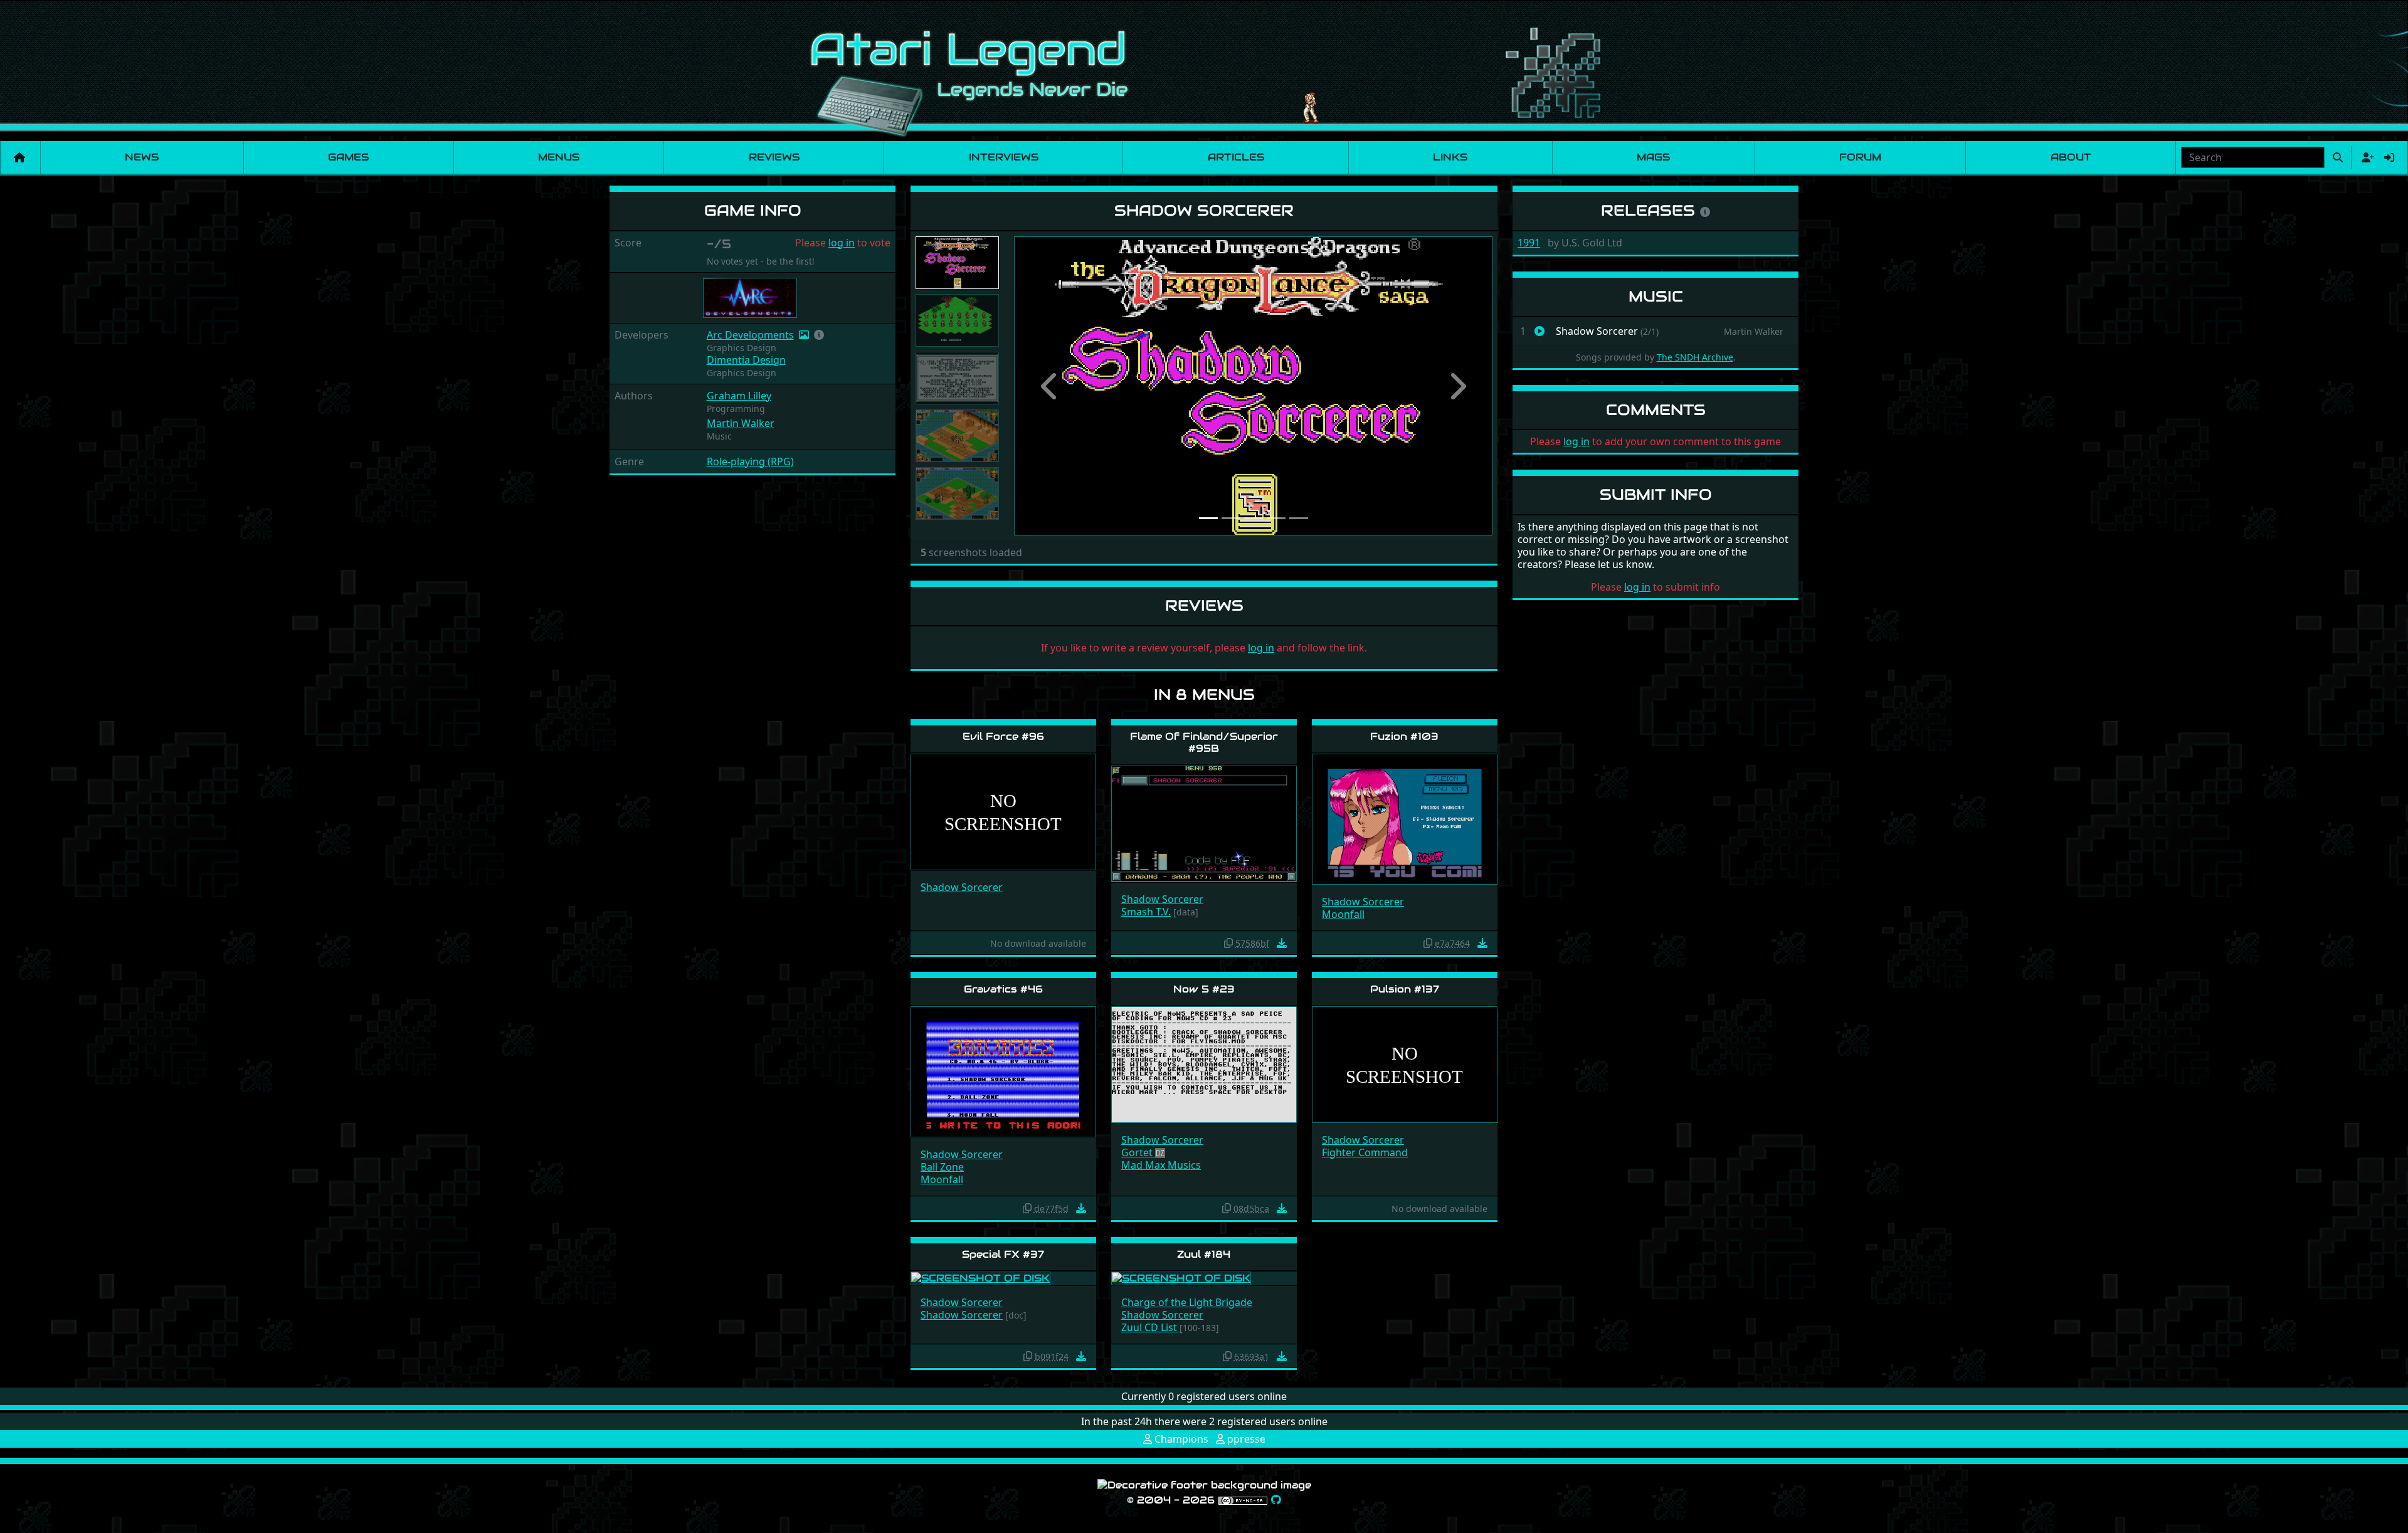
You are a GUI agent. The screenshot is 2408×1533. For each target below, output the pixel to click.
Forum (1860, 157)
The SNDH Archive (1695, 357)
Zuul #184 (1204, 1254)
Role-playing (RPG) (750, 461)
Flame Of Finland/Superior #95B (1204, 742)
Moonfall (1343, 914)
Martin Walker (741, 423)
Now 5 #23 (1204, 989)
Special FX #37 (1003, 1254)
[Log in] (2389, 157)
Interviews (1004, 157)
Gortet (1138, 1152)
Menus (559, 157)
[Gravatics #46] (1003, 1071)
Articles (1236, 157)
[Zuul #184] (1181, 1277)
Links (1450, 157)
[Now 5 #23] (1204, 1064)
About (2071, 157)
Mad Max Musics (1161, 1165)
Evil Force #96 (1003, 736)
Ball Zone (942, 1167)
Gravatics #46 (1003, 989)
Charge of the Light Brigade (1187, 1302)
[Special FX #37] (980, 1277)
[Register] (2365, 157)
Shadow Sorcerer (962, 887)
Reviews (774, 157)
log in (842, 243)
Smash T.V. (1146, 912)
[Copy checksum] (1228, 943)
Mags (1653, 157)
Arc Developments (750, 335)
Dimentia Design (746, 360)
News (142, 157)
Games (348, 157)
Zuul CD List (1150, 1327)
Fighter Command (1365, 1152)
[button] (819, 335)
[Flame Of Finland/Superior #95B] (1204, 823)
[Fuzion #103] (1405, 819)
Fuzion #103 (1404, 736)
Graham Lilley (739, 396)
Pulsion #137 (1405, 989)
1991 (1529, 243)
